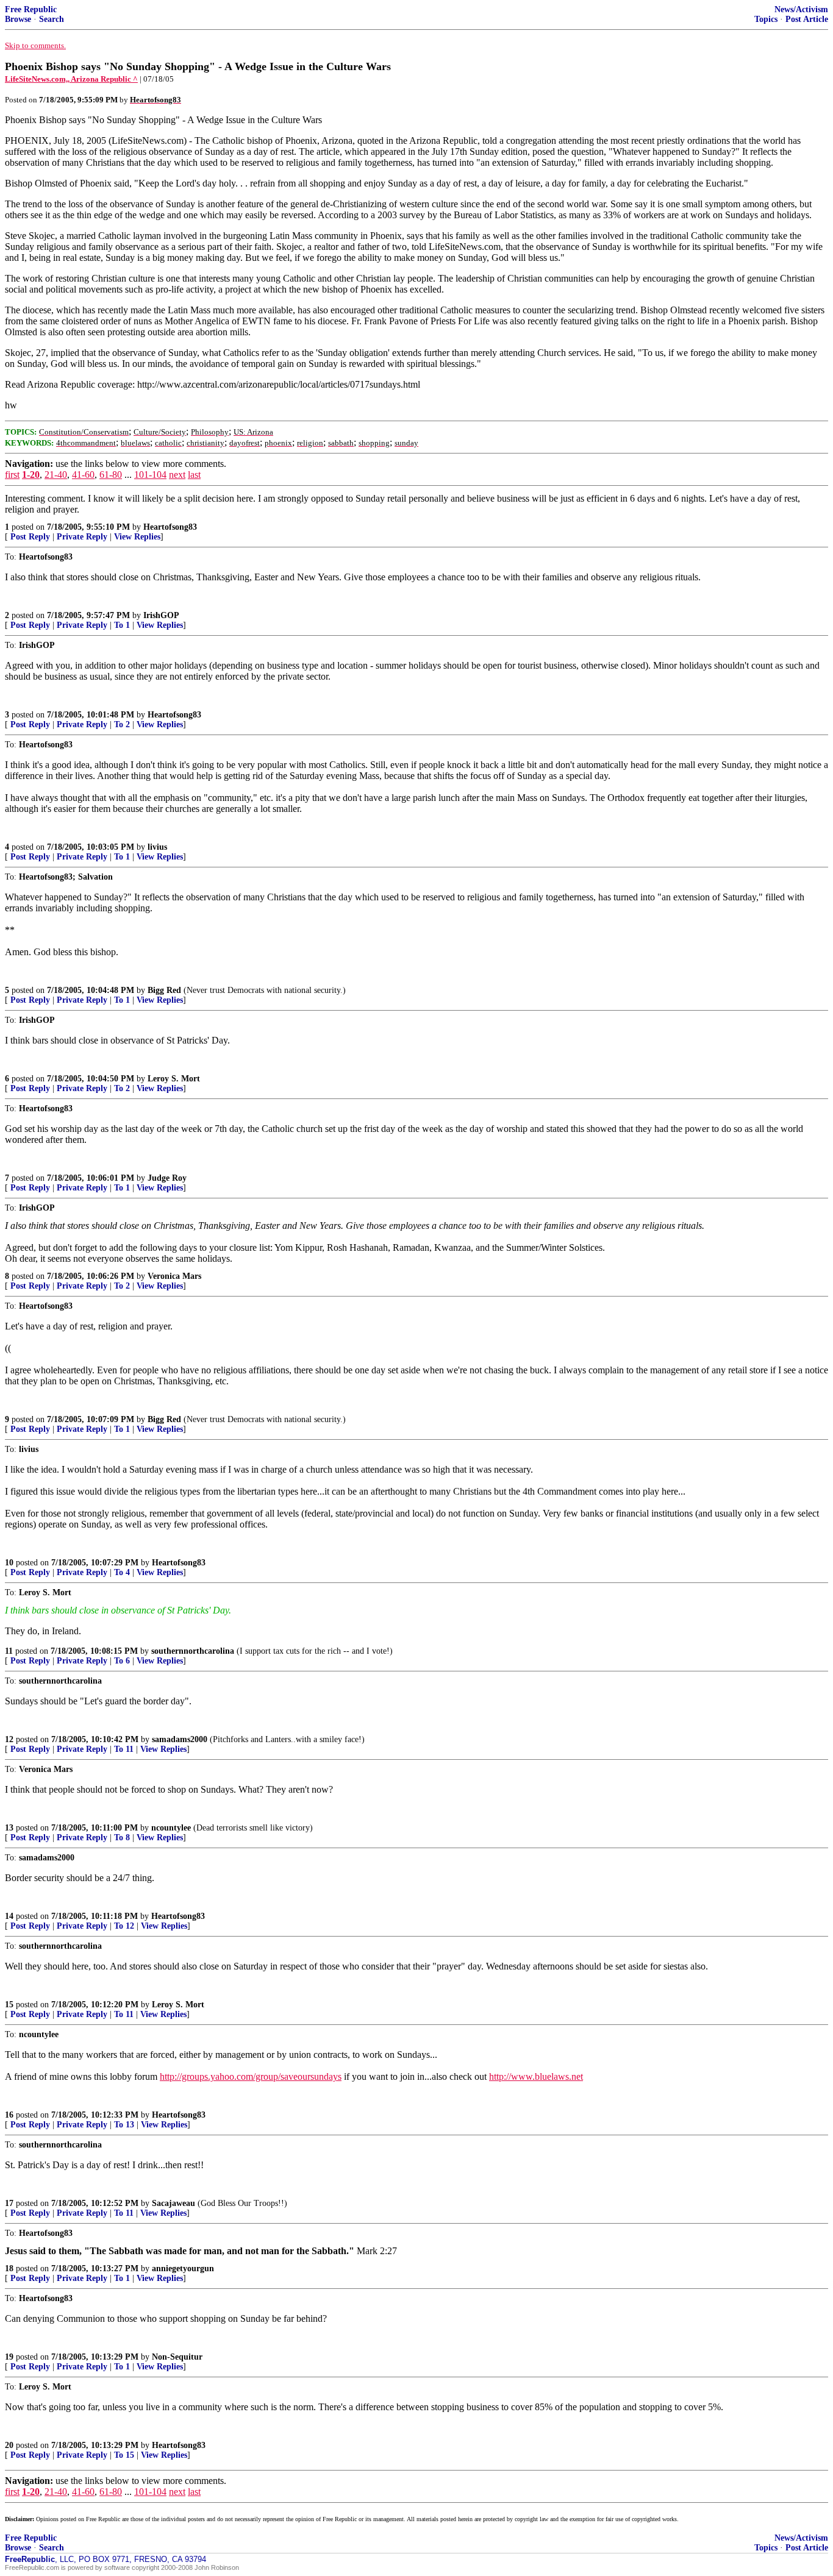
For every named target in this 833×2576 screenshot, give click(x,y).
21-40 (56, 475)
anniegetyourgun (183, 2268)
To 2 (122, 724)
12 (9, 1739)
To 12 (124, 1926)
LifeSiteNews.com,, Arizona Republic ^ (71, 79)
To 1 (122, 625)
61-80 (111, 475)
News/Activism (801, 9)
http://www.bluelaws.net (536, 2076)
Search (52, 19)
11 (9, 1651)
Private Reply (82, 537)
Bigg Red (164, 990)
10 (9, 1563)
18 (9, 2268)
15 (9, 2005)
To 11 (124, 1749)
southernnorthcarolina (193, 1651)
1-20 (31, 475)
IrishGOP (161, 615)
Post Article (807, 19)
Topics (766, 19)
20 (9, 2445)
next (177, 475)
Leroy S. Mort (174, 1079)
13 (9, 1828)
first (12, 475)
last (194, 475)
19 (9, 2357)
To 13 (124, 2125)
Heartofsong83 (170, 527)
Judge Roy (167, 1178)
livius (157, 847)
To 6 (122, 1661)
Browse (18, 19)
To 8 (122, 1838)
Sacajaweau (173, 2203)
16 (9, 2115)
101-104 (150, 475)
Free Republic (31, 9)
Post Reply (30, 537)
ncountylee (171, 1828)
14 (9, 1916)
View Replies (137, 537)
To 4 (122, 1572)
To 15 (124, 2455)
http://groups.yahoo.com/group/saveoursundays (251, 2076)
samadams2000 (180, 1739)
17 (9, 2203)
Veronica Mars (174, 1276)
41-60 (83, 475)
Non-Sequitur (177, 2357)
